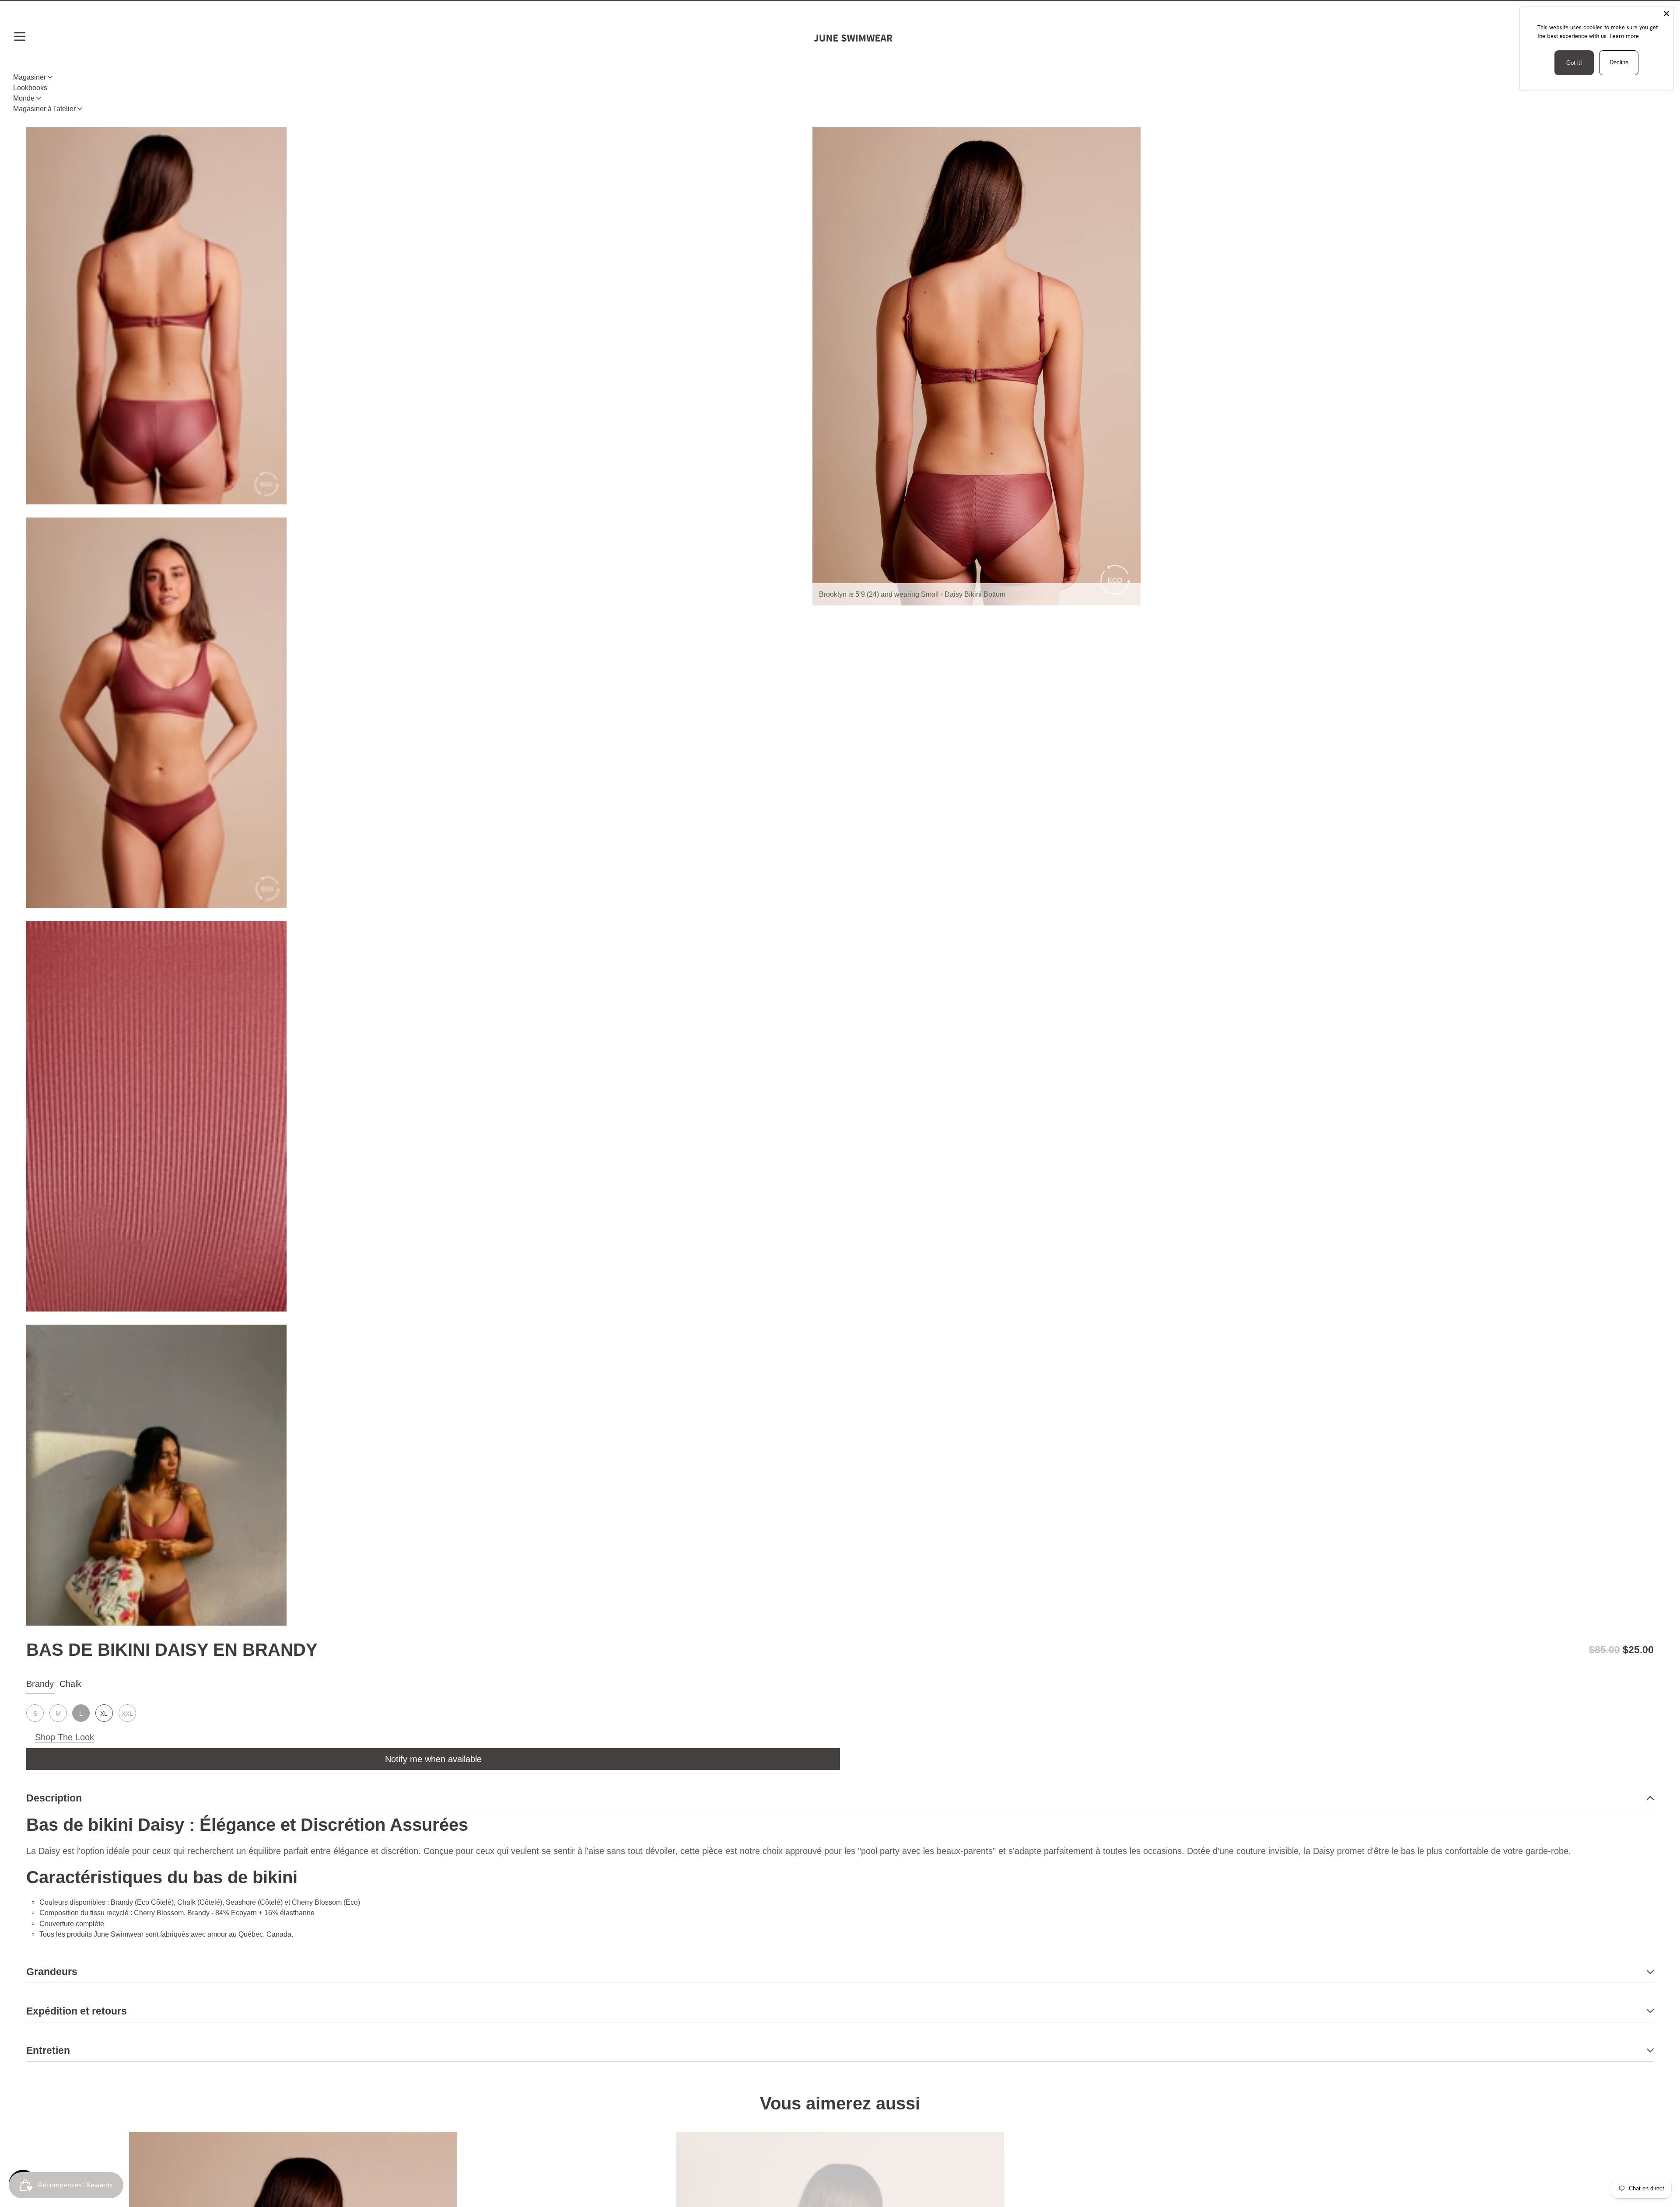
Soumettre (840, 1480)
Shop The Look (65, 1737)
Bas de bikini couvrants (96, 99)
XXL (127, 1714)
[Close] (1666, 14)
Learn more (1624, 36)
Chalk (70, 1684)
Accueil (38, 99)
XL (104, 1714)
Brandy (40, 1684)
